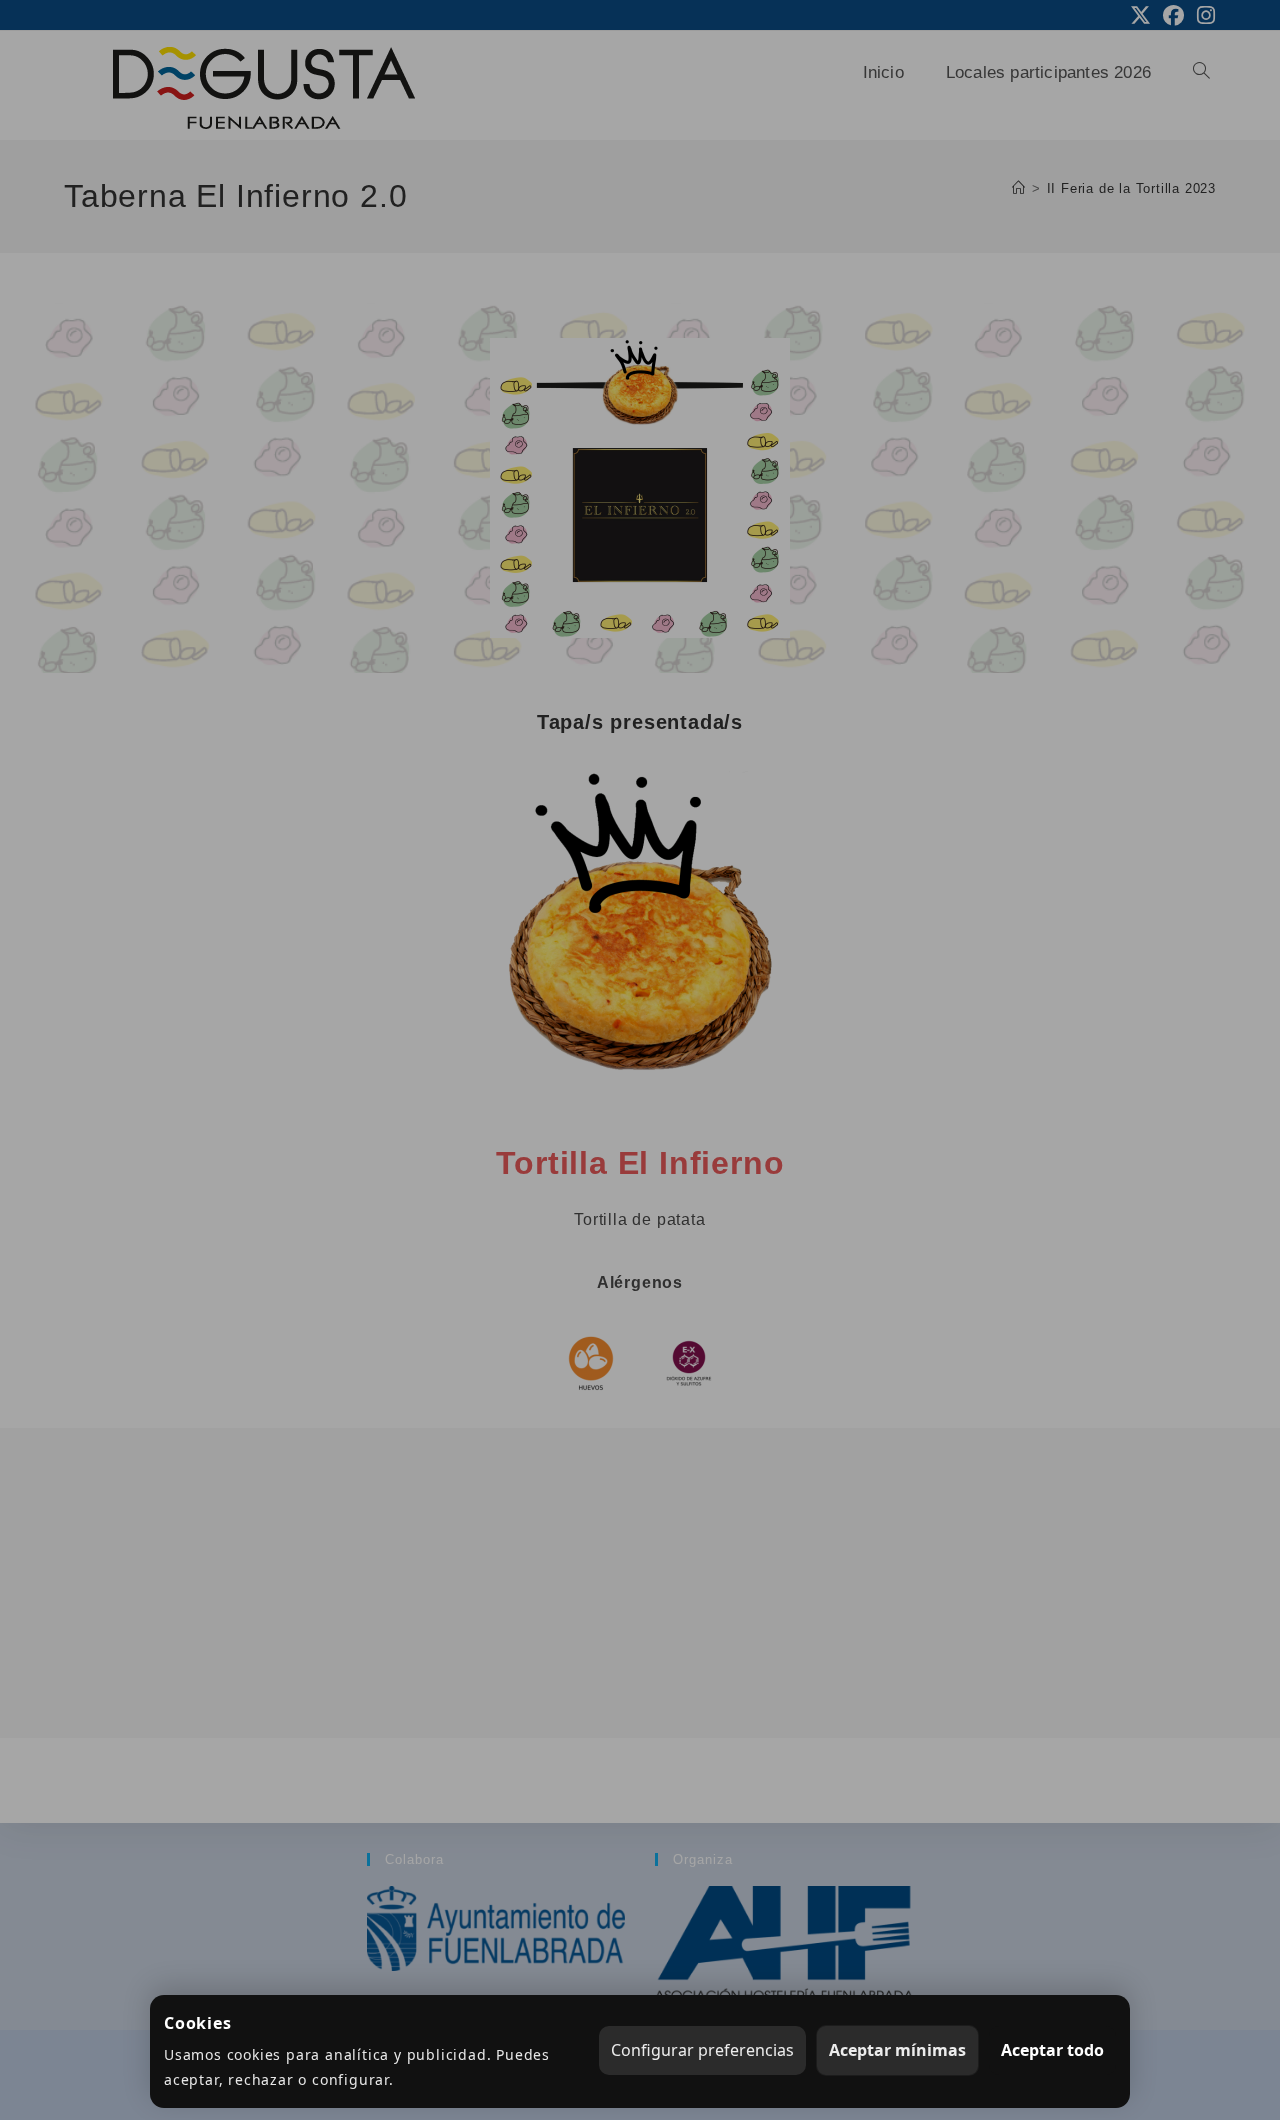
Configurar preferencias (702, 2050)
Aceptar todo (1052, 2050)
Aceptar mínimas (897, 2050)
